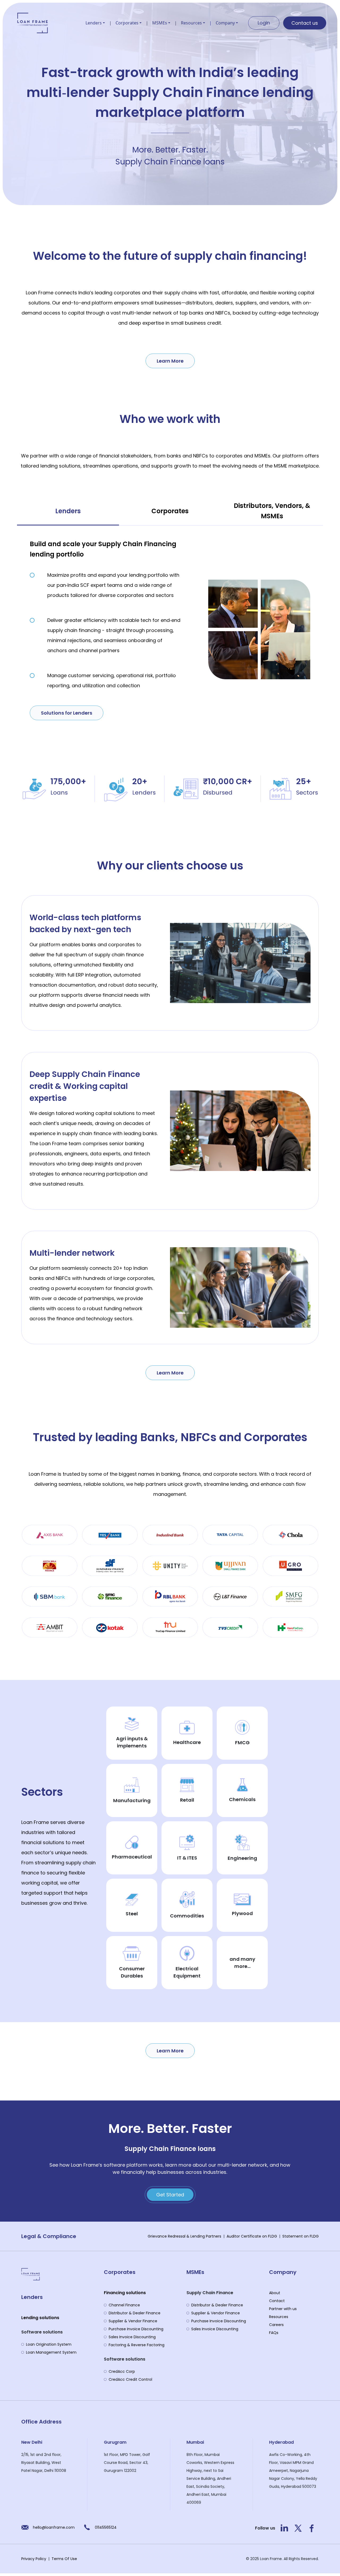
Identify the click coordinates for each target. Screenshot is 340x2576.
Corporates (127, 23)
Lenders (94, 23)
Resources (191, 23)
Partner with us (283, 2309)
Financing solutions (125, 2293)
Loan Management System (51, 2352)
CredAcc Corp (122, 2371)
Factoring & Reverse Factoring (137, 2345)
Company (225, 23)
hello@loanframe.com (54, 2527)
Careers (276, 2325)
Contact (277, 2301)
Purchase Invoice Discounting (136, 2329)
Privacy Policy (34, 2559)
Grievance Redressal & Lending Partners (184, 2236)
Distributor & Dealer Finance (135, 2313)
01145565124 (106, 2527)
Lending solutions (40, 2318)
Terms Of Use (64, 2559)
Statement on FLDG (301, 2236)
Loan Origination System (49, 2344)
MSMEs (160, 23)
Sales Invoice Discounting (132, 2337)
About (275, 2293)
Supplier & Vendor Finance (133, 2321)
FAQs (274, 2333)
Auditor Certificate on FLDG (252, 2236)
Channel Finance (124, 2305)
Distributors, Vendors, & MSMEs (272, 511)
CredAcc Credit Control (130, 2379)
